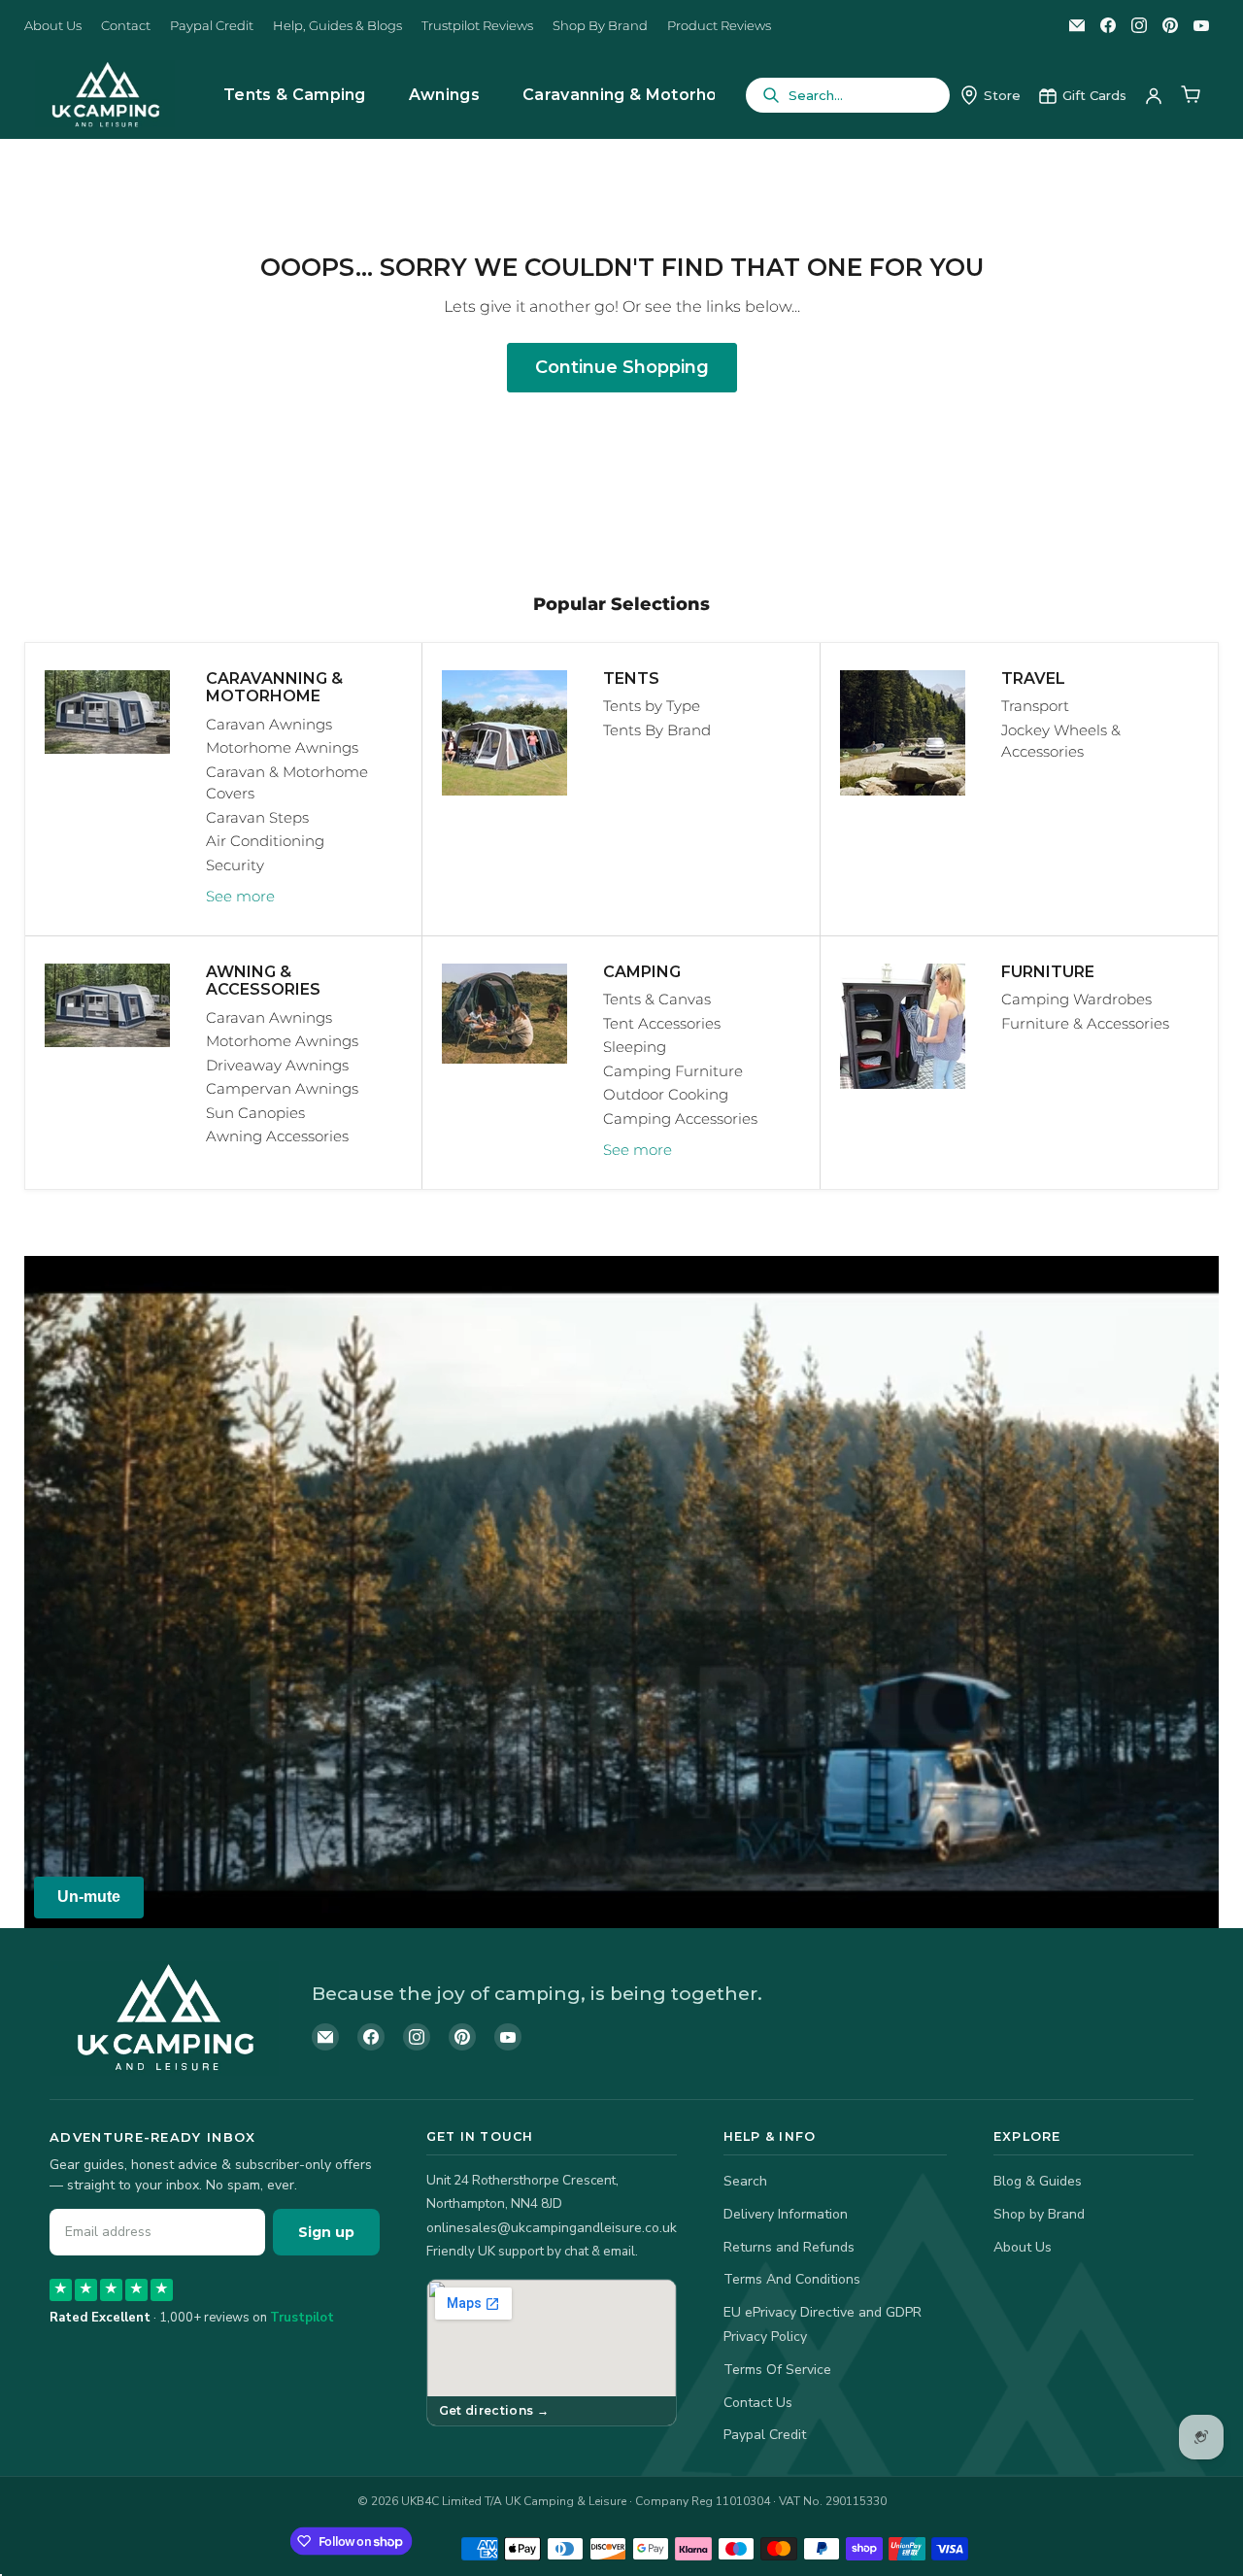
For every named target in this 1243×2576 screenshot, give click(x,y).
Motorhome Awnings (282, 747)
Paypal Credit (212, 26)
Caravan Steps (257, 817)
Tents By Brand (657, 730)
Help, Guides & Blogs (337, 26)
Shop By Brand (600, 26)
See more (240, 896)
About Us (53, 26)
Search (745, 2181)
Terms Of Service (777, 2370)
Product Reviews (719, 26)
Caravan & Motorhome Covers (287, 783)
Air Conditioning (265, 841)
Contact (126, 26)
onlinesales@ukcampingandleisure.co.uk (552, 2228)
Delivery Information (786, 2214)
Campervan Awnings (282, 1088)
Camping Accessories (680, 1119)
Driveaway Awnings (277, 1065)
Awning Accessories (277, 1136)
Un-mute (89, 1897)
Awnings (444, 95)
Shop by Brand (1039, 2214)
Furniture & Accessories (1085, 1023)
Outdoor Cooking (666, 1094)
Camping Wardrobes (1076, 999)
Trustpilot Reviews (477, 26)
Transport (1035, 706)
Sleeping (635, 1047)
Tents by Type (652, 706)
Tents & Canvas (657, 999)
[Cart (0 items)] (1191, 95)
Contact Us (758, 2403)
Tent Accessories (662, 1023)
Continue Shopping (622, 367)
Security (235, 865)
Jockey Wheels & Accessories (1061, 741)
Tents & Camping (295, 95)
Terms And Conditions (792, 2279)
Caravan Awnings (269, 724)
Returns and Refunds (789, 2247)
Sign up (326, 2232)
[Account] (1154, 95)
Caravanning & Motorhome (633, 95)
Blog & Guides (1038, 2181)
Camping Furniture (673, 1071)
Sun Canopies (255, 1113)
